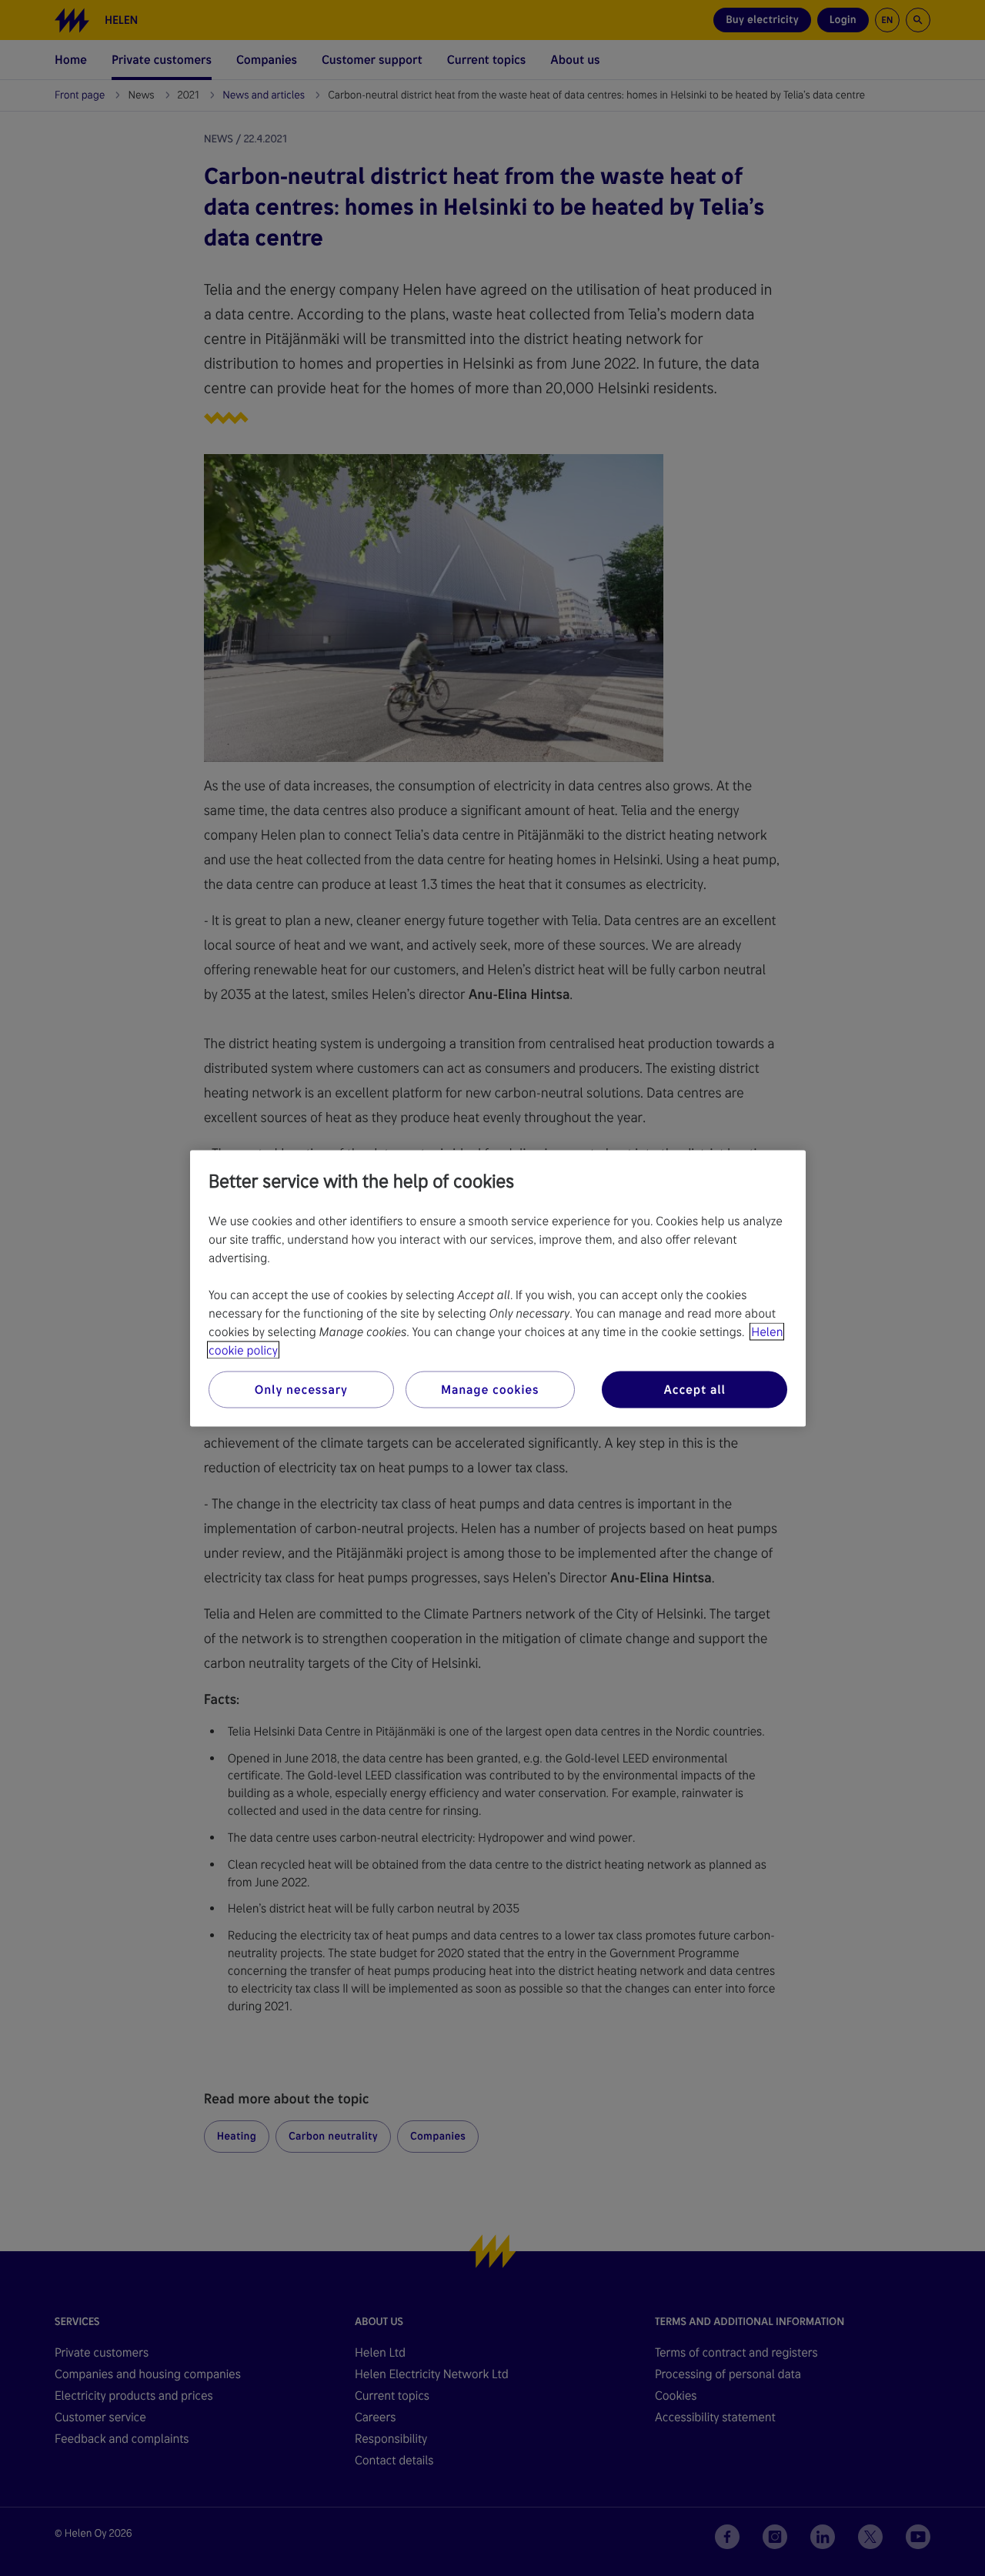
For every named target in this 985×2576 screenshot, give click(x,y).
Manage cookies (490, 1389)
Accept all (694, 1389)
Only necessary (301, 1389)
